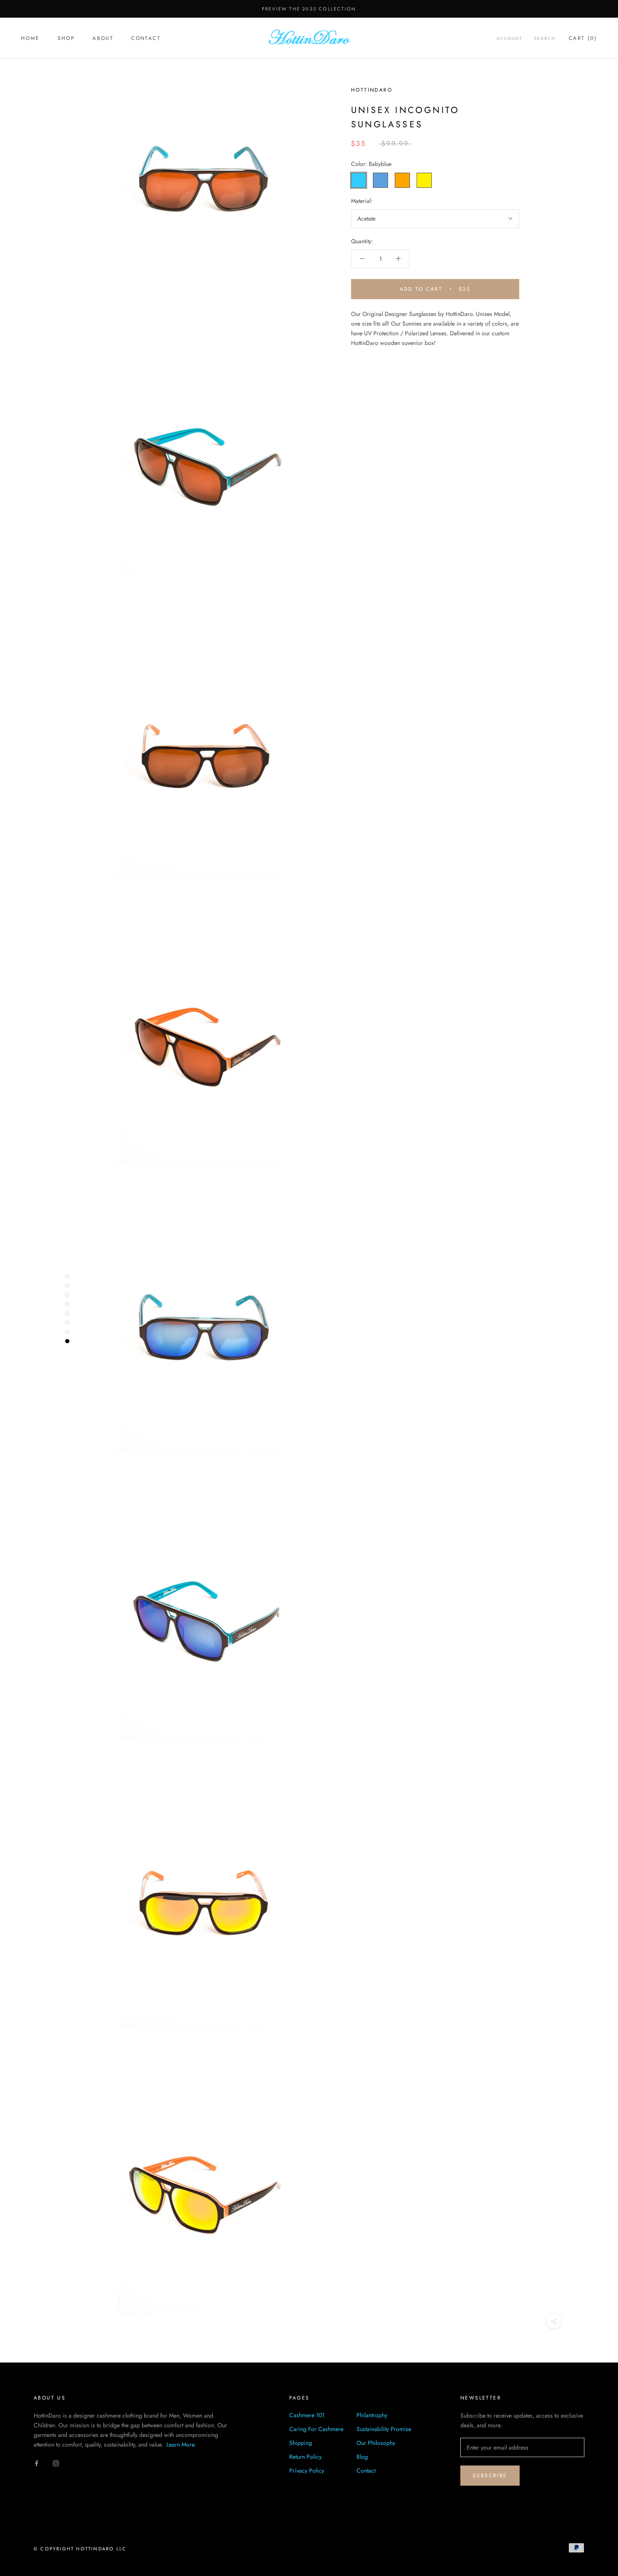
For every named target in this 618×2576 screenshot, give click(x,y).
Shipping (301, 2443)
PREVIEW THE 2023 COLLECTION (309, 9)
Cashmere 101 (307, 2415)
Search (545, 38)
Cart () (583, 38)
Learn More (180, 2444)
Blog (362, 2457)
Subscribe (490, 2476)
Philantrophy (372, 2415)
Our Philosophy (376, 2443)
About (103, 38)
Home (30, 38)
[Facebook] (37, 2463)
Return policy (305, 2457)
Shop (66, 38)
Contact (146, 38)
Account (510, 38)
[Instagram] (56, 2463)
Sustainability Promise (384, 2429)
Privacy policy (307, 2471)
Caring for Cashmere (316, 2429)
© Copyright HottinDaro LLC (80, 2549)
